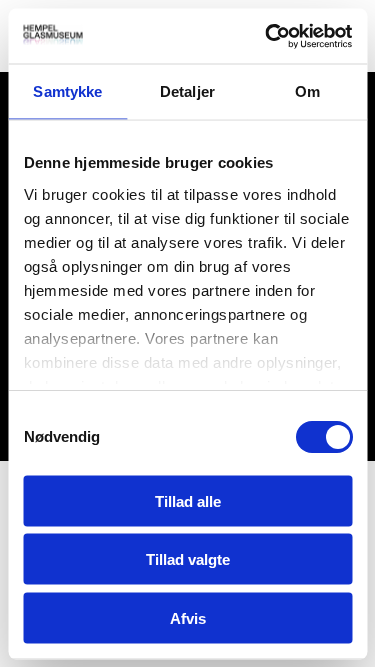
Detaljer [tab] (187, 91)
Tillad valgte (188, 559)
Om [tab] (307, 91)
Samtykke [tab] (67, 91)
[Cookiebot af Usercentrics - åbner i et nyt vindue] (267, 36)
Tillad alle (188, 500)
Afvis (188, 617)
